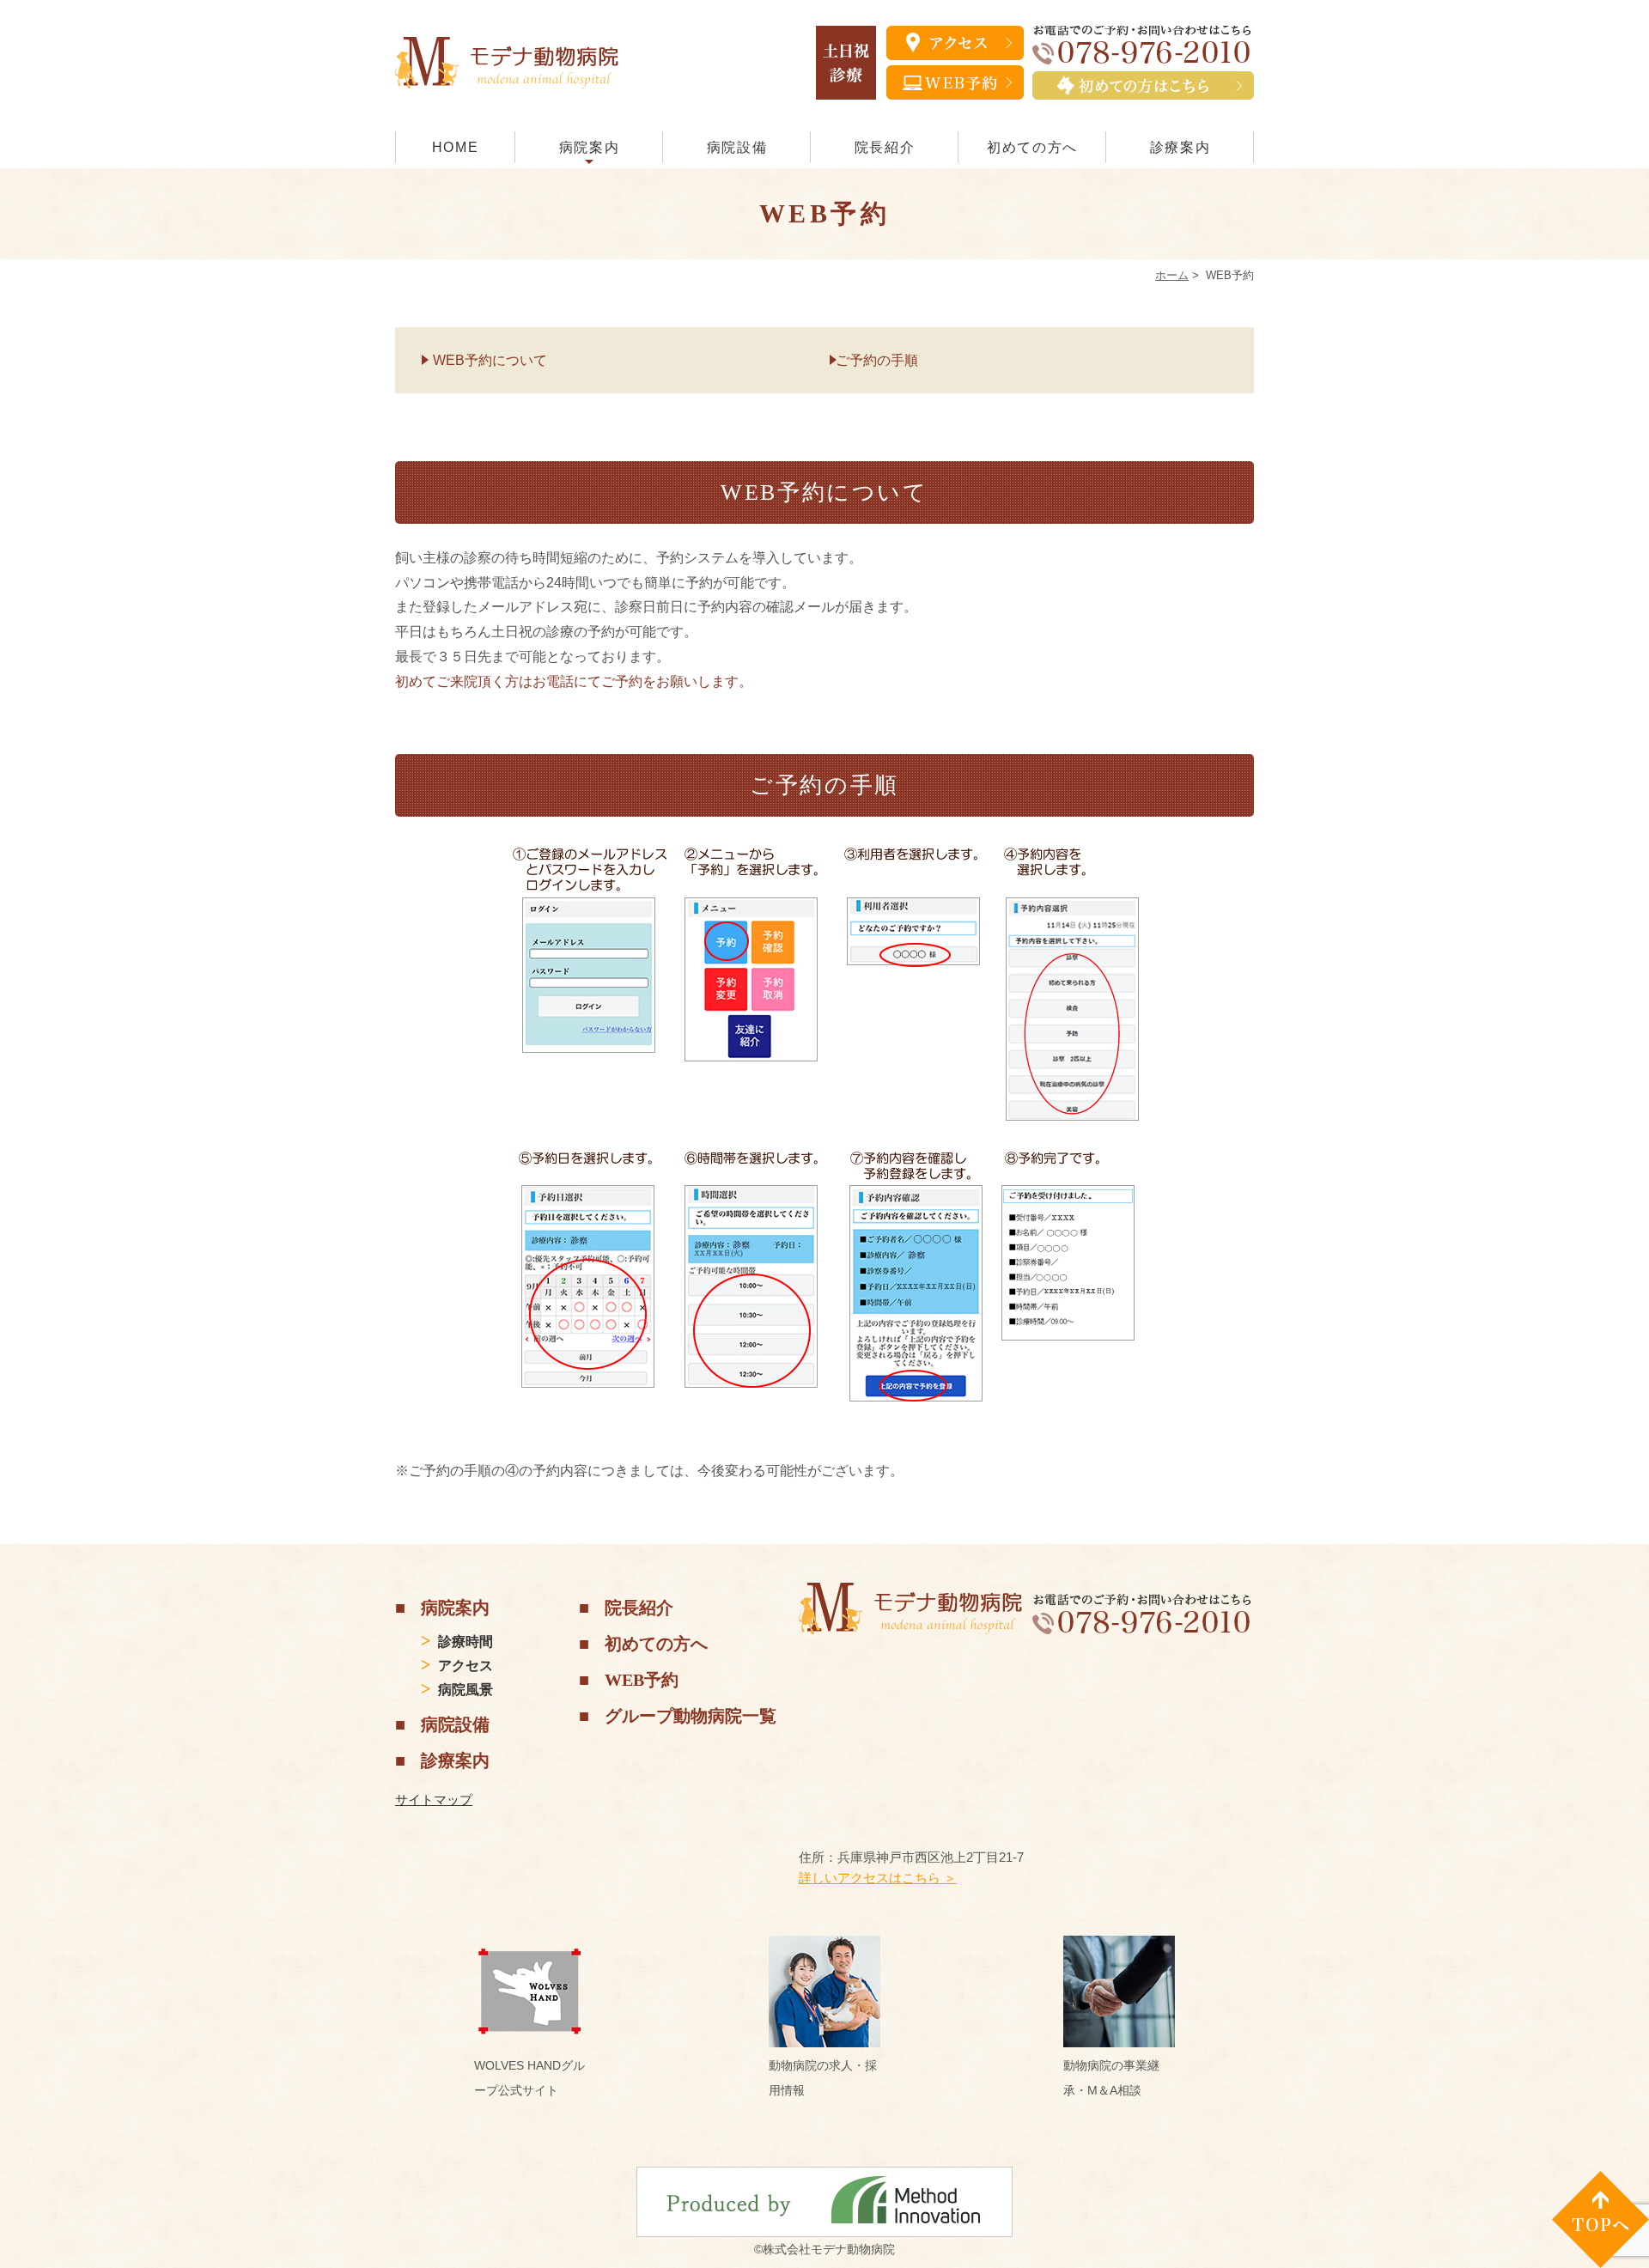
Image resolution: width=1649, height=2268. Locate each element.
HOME (455, 147)
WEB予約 (642, 1680)
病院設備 (737, 147)
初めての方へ (1032, 147)
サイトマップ (434, 1800)
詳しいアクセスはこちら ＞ (878, 1878)
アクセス (465, 1666)
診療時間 (465, 1642)
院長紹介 (885, 147)
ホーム (1172, 275)
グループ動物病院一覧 (691, 1716)
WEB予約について (490, 360)
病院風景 (465, 1690)
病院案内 (589, 147)
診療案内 (1180, 147)
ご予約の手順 (877, 360)
